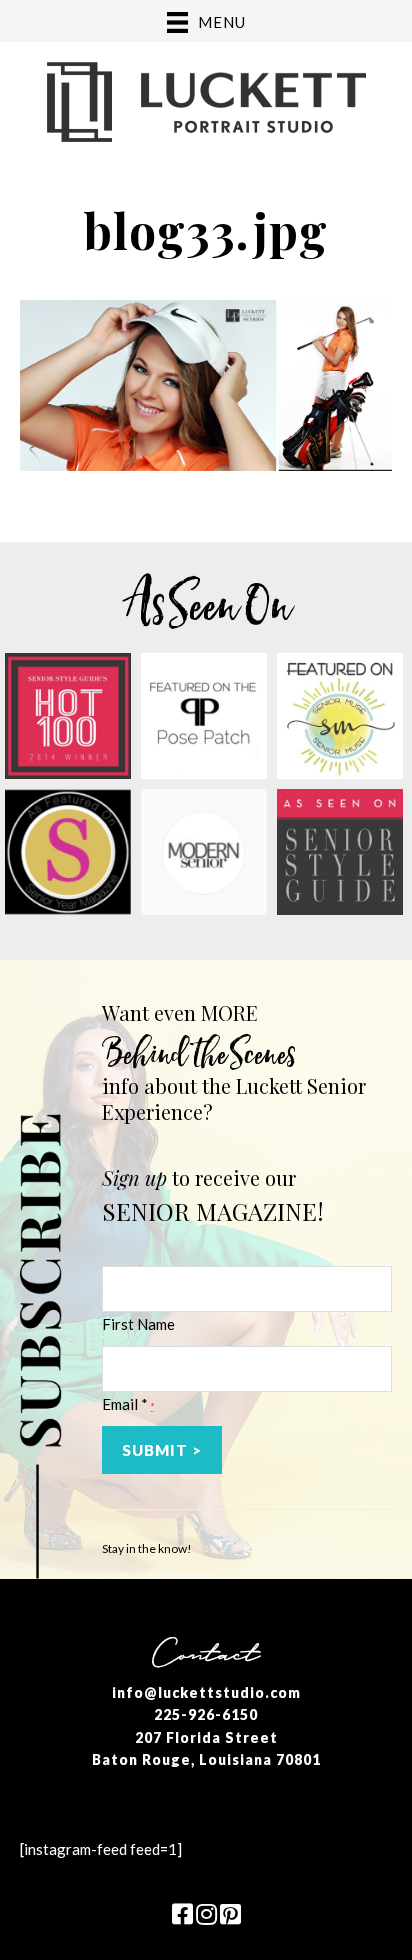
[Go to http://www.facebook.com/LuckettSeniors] (182, 1915)
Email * (128, 1404)
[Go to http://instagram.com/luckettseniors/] (206, 1915)
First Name (138, 1324)
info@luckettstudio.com (206, 1692)
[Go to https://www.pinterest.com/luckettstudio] (230, 1915)
